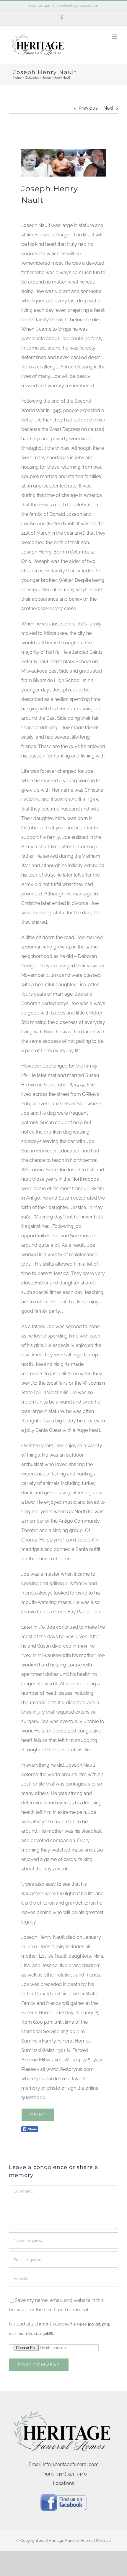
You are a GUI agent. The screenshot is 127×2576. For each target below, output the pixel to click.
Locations (63, 2483)
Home (17, 78)
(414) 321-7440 (40, 6)
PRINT (38, 2115)
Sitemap (103, 2540)
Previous (88, 108)
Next (108, 108)
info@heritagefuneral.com (77, 6)
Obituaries (32, 78)
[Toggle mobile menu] (115, 37)
